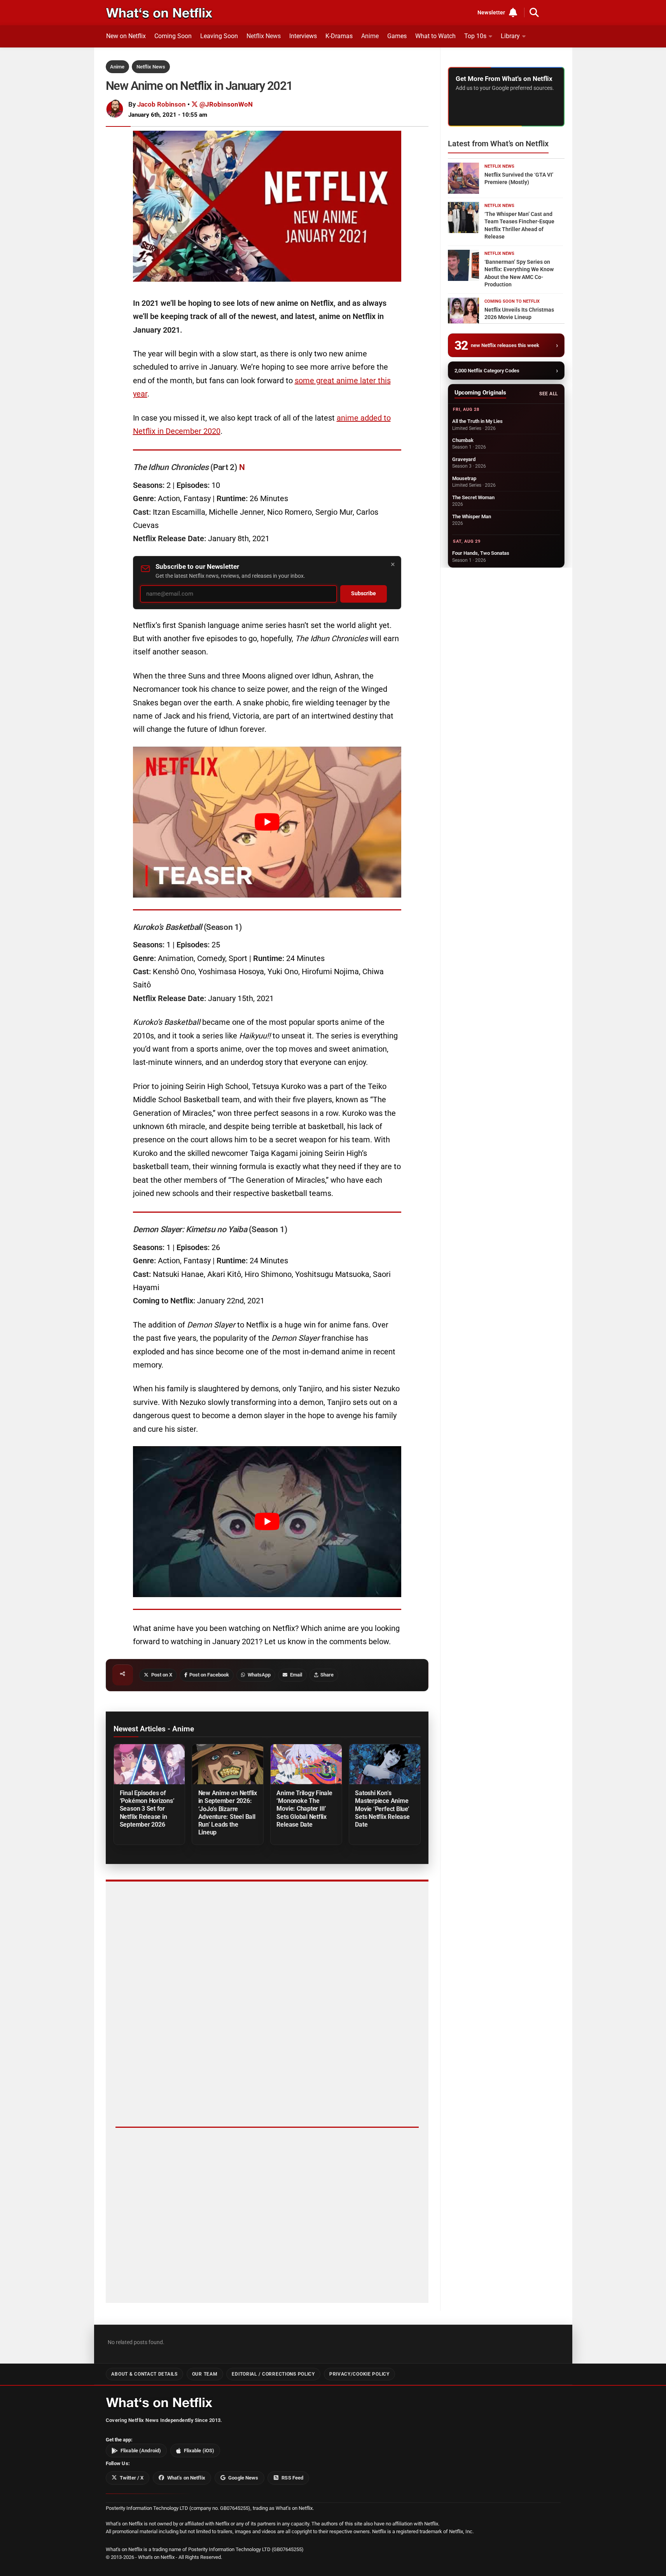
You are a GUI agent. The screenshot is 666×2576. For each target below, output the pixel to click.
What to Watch (435, 36)
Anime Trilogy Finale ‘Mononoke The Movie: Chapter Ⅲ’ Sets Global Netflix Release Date (304, 1809)
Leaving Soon (219, 36)
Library (510, 36)
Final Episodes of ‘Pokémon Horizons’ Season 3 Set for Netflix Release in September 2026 (147, 1809)
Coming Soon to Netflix (512, 301)
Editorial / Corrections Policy (273, 2374)
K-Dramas (339, 36)
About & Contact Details (144, 2374)
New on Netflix (126, 36)
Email (296, 1675)
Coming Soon (173, 36)
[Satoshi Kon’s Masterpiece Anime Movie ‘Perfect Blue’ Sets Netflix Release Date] (385, 1764)
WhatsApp (259, 1675)
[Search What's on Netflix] (534, 12)
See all (548, 394)
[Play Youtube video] (267, 822)
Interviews (303, 36)
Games (397, 36)
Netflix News (264, 36)
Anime (370, 36)
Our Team (205, 2374)
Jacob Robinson (162, 104)
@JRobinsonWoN (225, 104)
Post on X (162, 1675)
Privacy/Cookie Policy (359, 2374)
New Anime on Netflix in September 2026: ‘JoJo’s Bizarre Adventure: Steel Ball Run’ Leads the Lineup (228, 1812)
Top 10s (475, 36)
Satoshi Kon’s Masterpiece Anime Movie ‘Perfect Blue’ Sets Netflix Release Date (382, 1809)
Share (327, 1675)
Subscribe (364, 594)
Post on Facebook (209, 1675)
